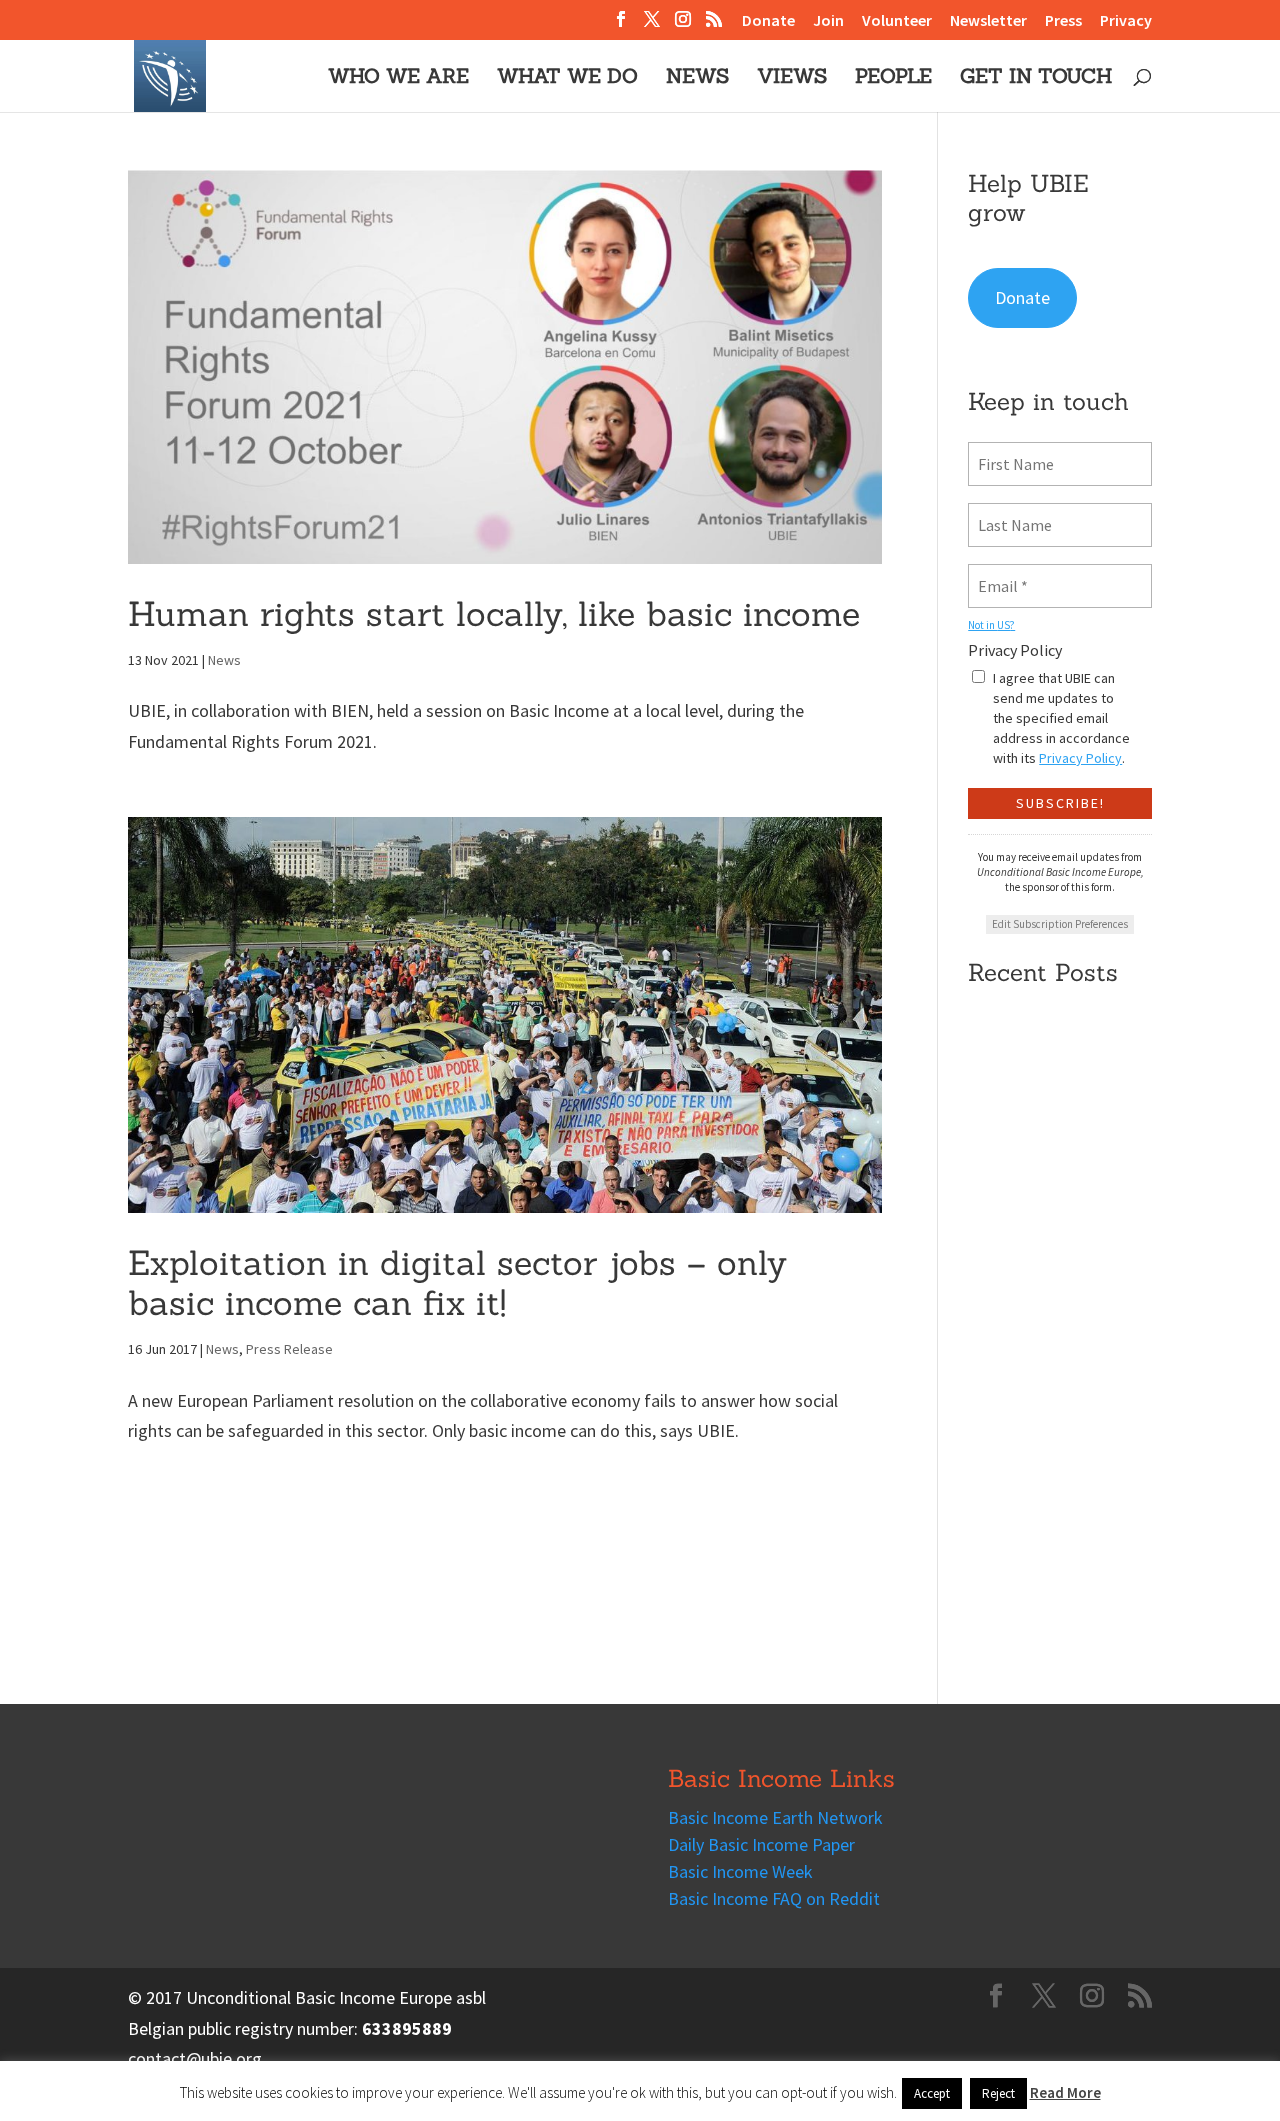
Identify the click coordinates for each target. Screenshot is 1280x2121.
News (224, 660)
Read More (1065, 2092)
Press (1063, 21)
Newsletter (988, 21)
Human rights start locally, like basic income (494, 613)
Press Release (289, 1349)
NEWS (697, 78)
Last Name (1008, 513)
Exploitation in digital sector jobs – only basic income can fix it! (457, 1283)
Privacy (1126, 21)
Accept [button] (932, 2093)
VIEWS (792, 78)
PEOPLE (893, 78)
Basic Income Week (740, 1871)
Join (828, 21)
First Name (1010, 452)
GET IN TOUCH (1036, 78)
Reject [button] (998, 2093)
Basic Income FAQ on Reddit (774, 1898)
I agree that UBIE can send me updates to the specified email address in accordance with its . (1061, 718)
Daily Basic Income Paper (761, 1844)
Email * (999, 574)
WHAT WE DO (567, 78)
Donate (768, 21)
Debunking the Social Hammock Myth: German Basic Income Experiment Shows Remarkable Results (1049, 1204)
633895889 (407, 2028)
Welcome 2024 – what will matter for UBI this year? (1054, 1468)
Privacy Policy (1015, 650)
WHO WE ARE (398, 78)
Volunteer (897, 21)
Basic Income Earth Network (775, 1817)
